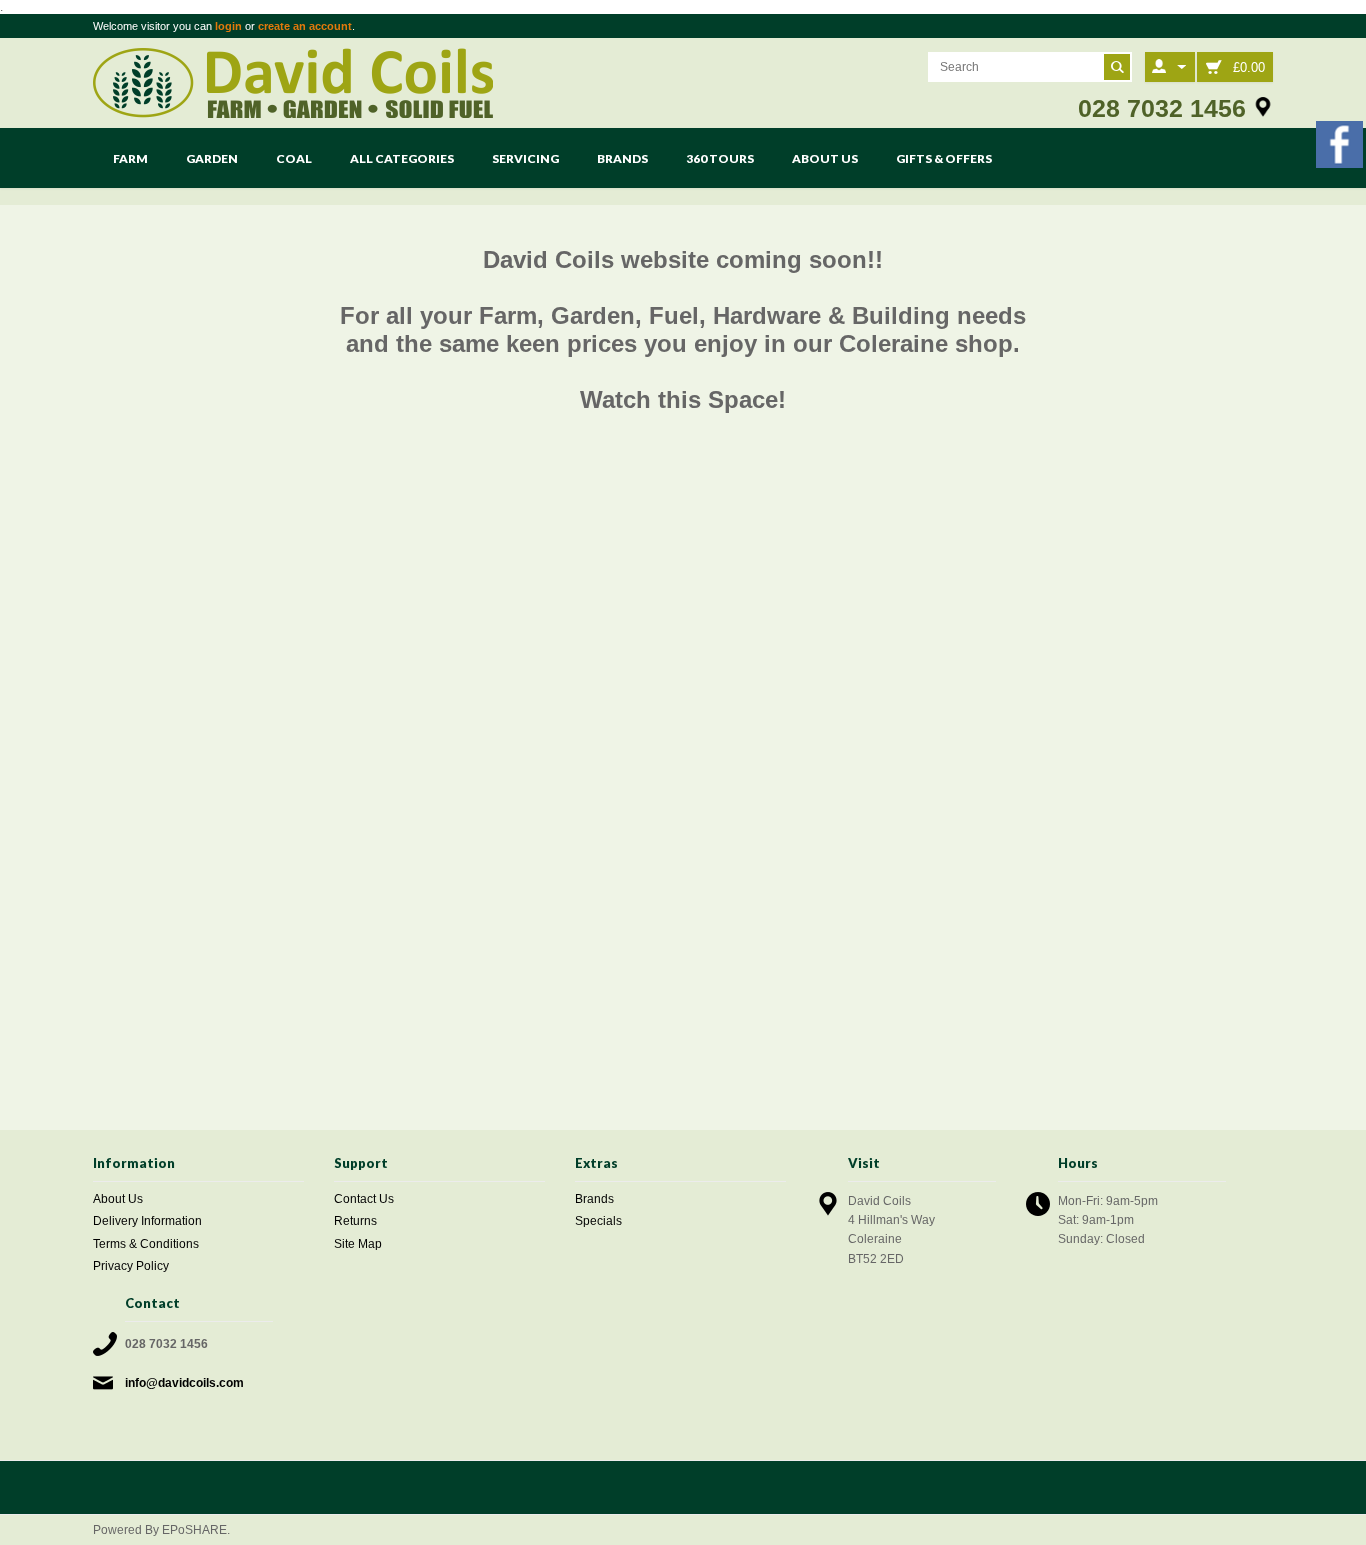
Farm (130, 158)
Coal (294, 158)
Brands (622, 158)
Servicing (525, 158)
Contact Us (364, 1199)
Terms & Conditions (146, 1244)
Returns (355, 1221)
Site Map (358, 1244)
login (228, 26)
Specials (598, 1221)
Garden (212, 158)
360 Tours (720, 158)
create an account (305, 26)
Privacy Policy (131, 1266)
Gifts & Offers (944, 158)
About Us (825, 158)
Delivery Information (147, 1221)
